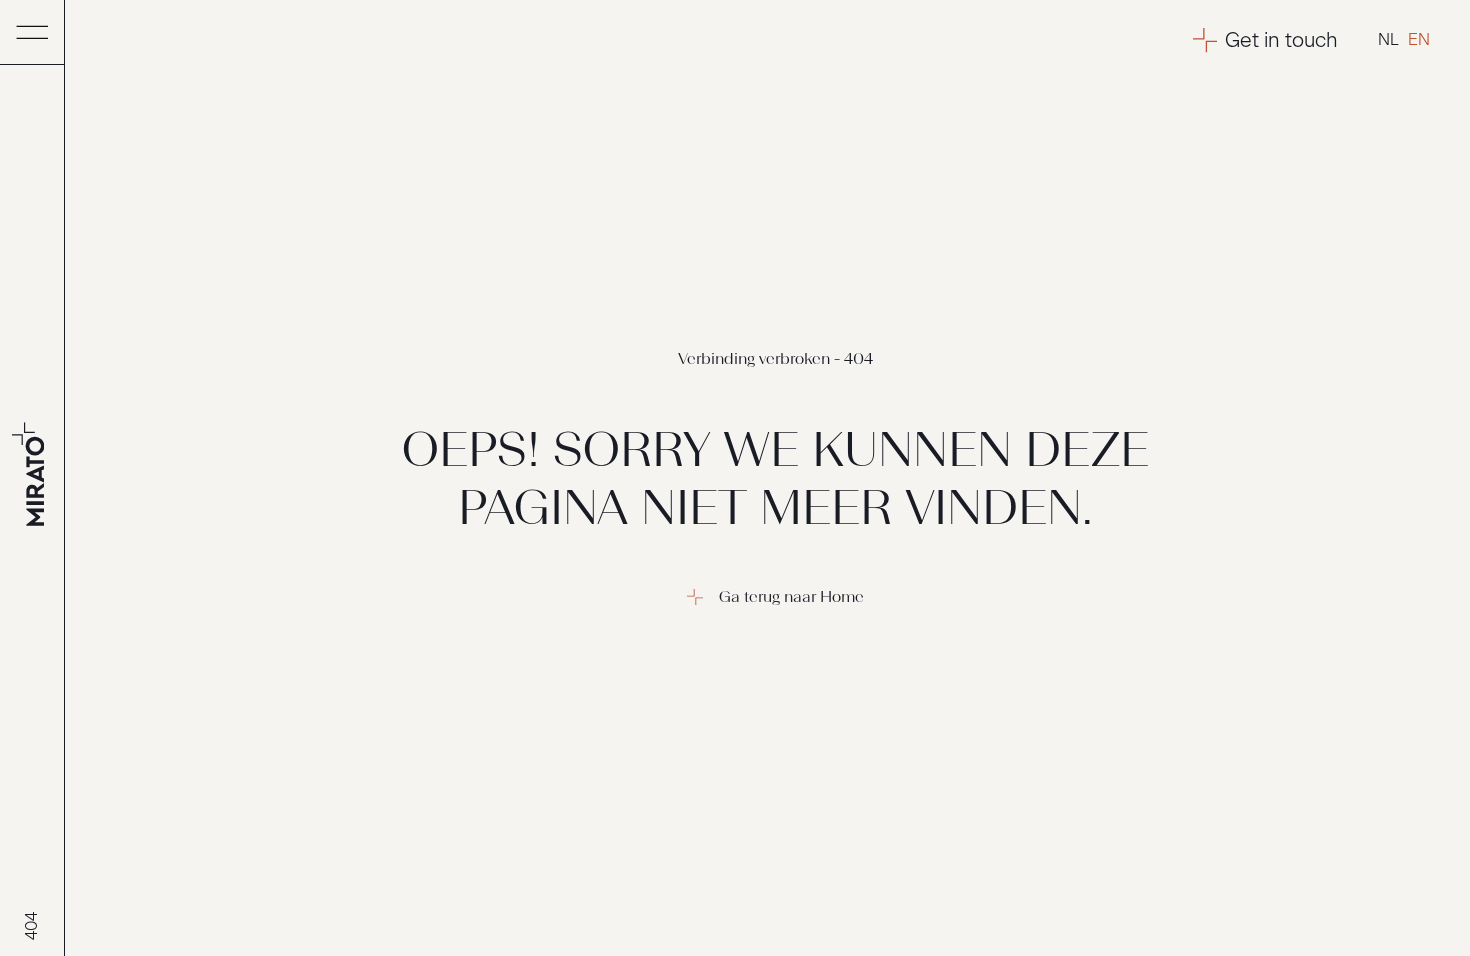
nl (1388, 39)
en (1419, 39)
